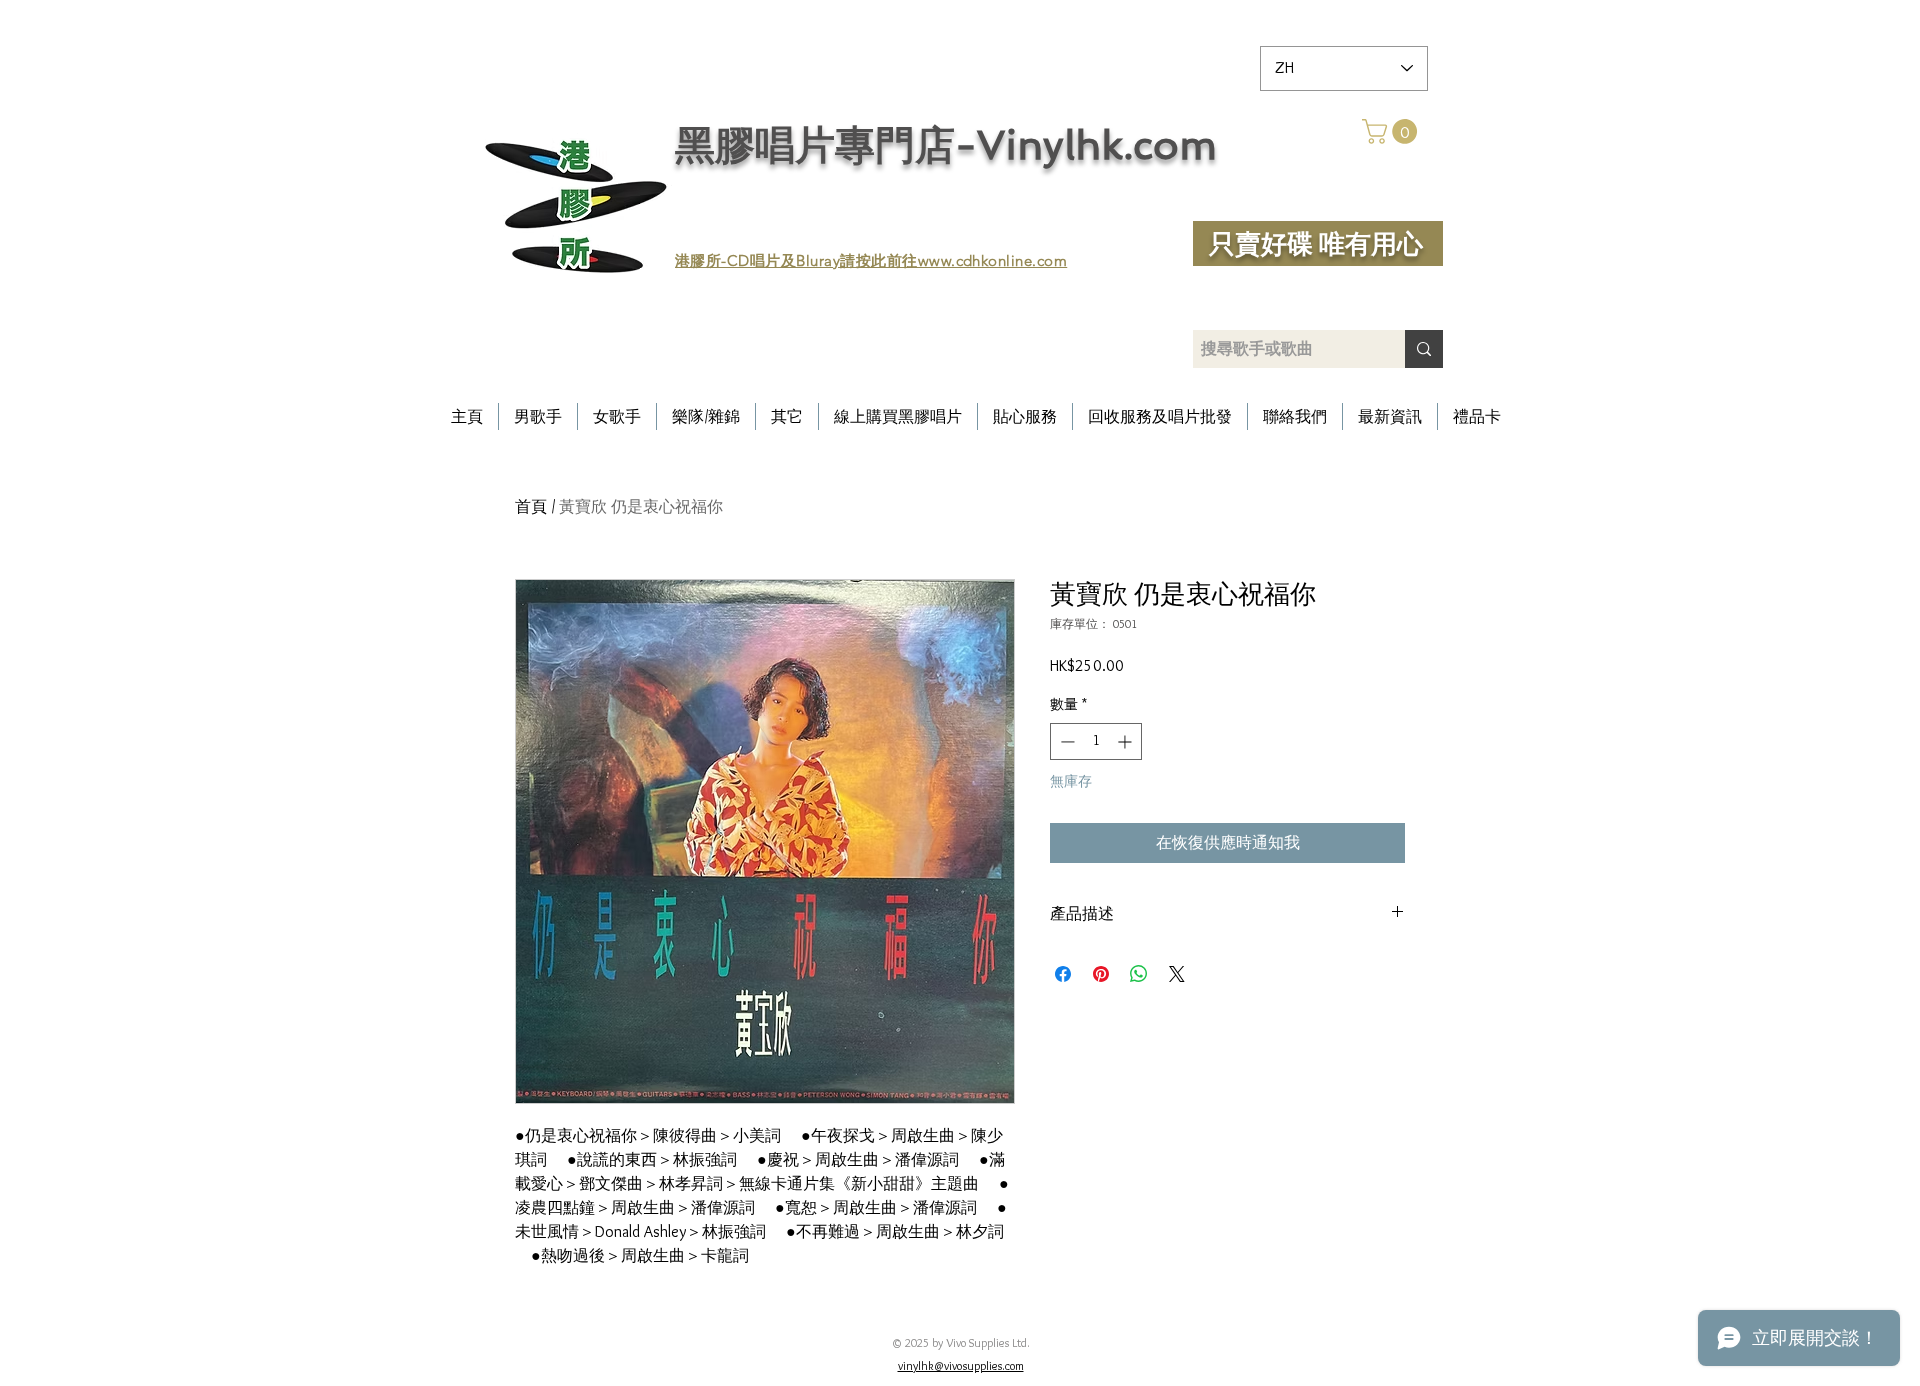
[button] (1392, 131)
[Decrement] (1065, 741)
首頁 (531, 506)
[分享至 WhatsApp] (1139, 974)
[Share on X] (1177, 974)
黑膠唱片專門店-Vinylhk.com (946, 145)
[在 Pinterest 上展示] (1101, 974)
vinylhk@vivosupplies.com (961, 1365)
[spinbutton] (1096, 741)
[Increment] (1126, 741)
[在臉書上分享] (1063, 974)
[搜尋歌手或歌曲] (1424, 349)
